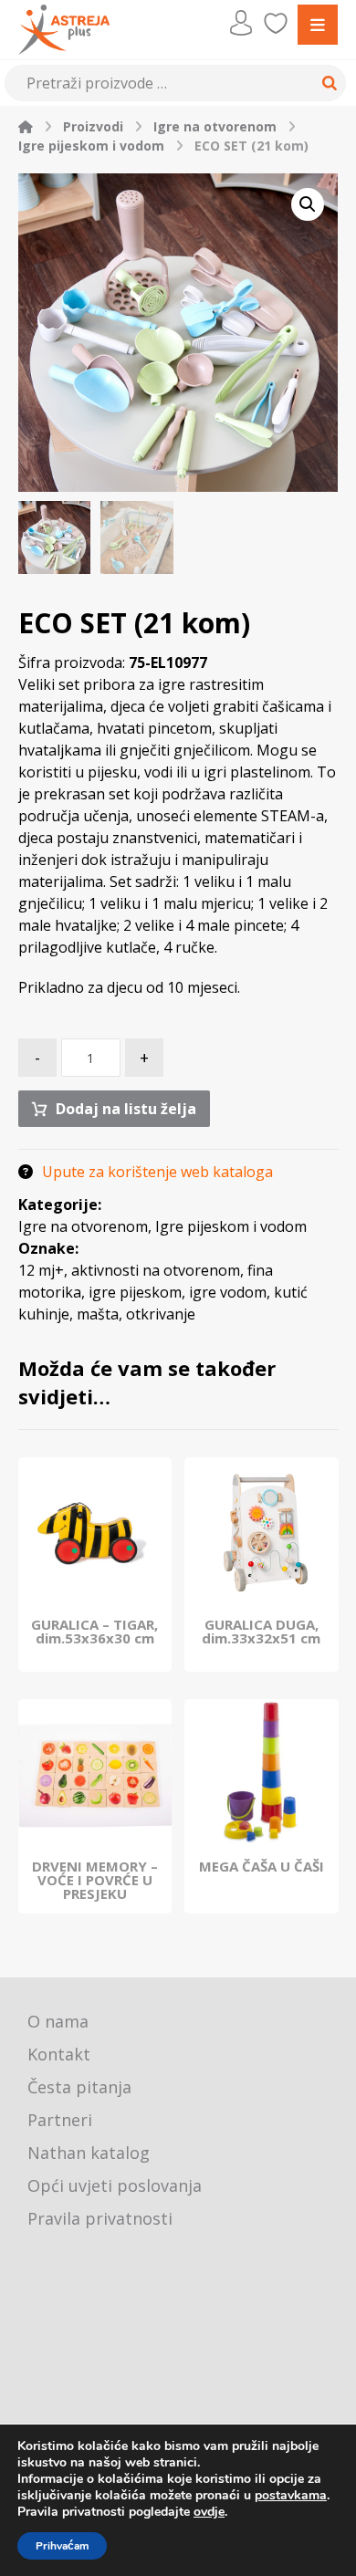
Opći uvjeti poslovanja (115, 2185)
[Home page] (26, 126)
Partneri (60, 2120)
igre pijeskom (135, 1292)
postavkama (291, 2496)
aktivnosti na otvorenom (156, 1270)
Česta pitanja (79, 2087)
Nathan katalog (89, 2153)
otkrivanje (161, 1314)
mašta (98, 1314)
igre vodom (228, 1292)
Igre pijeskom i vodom (231, 1226)
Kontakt (59, 2054)
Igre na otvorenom (83, 1226)
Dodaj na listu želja (126, 1109)
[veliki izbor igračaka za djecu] (64, 30)
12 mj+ (41, 1270)
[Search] (327, 83)
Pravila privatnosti (100, 2218)
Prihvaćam (62, 2546)
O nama (58, 2021)
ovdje (209, 2512)
